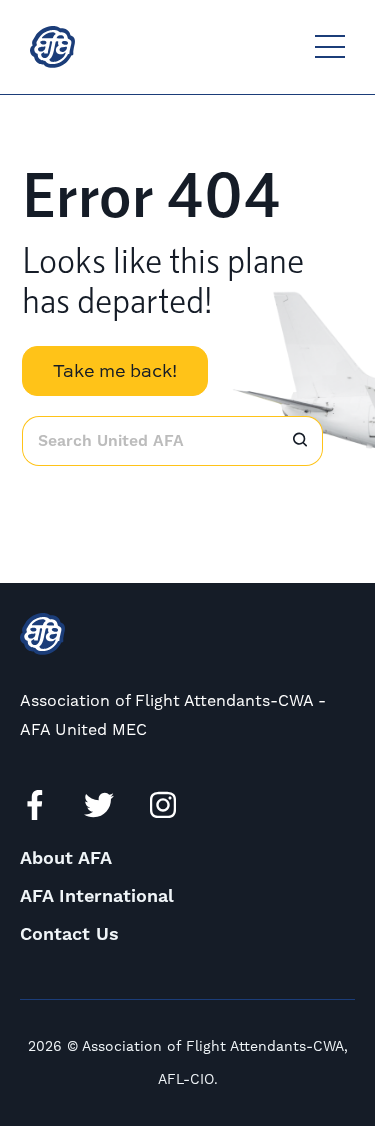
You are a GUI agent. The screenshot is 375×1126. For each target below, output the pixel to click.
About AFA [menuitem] (66, 858)
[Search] (300, 441)
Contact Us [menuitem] (69, 934)
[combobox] (149, 441)
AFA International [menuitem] (97, 896)
